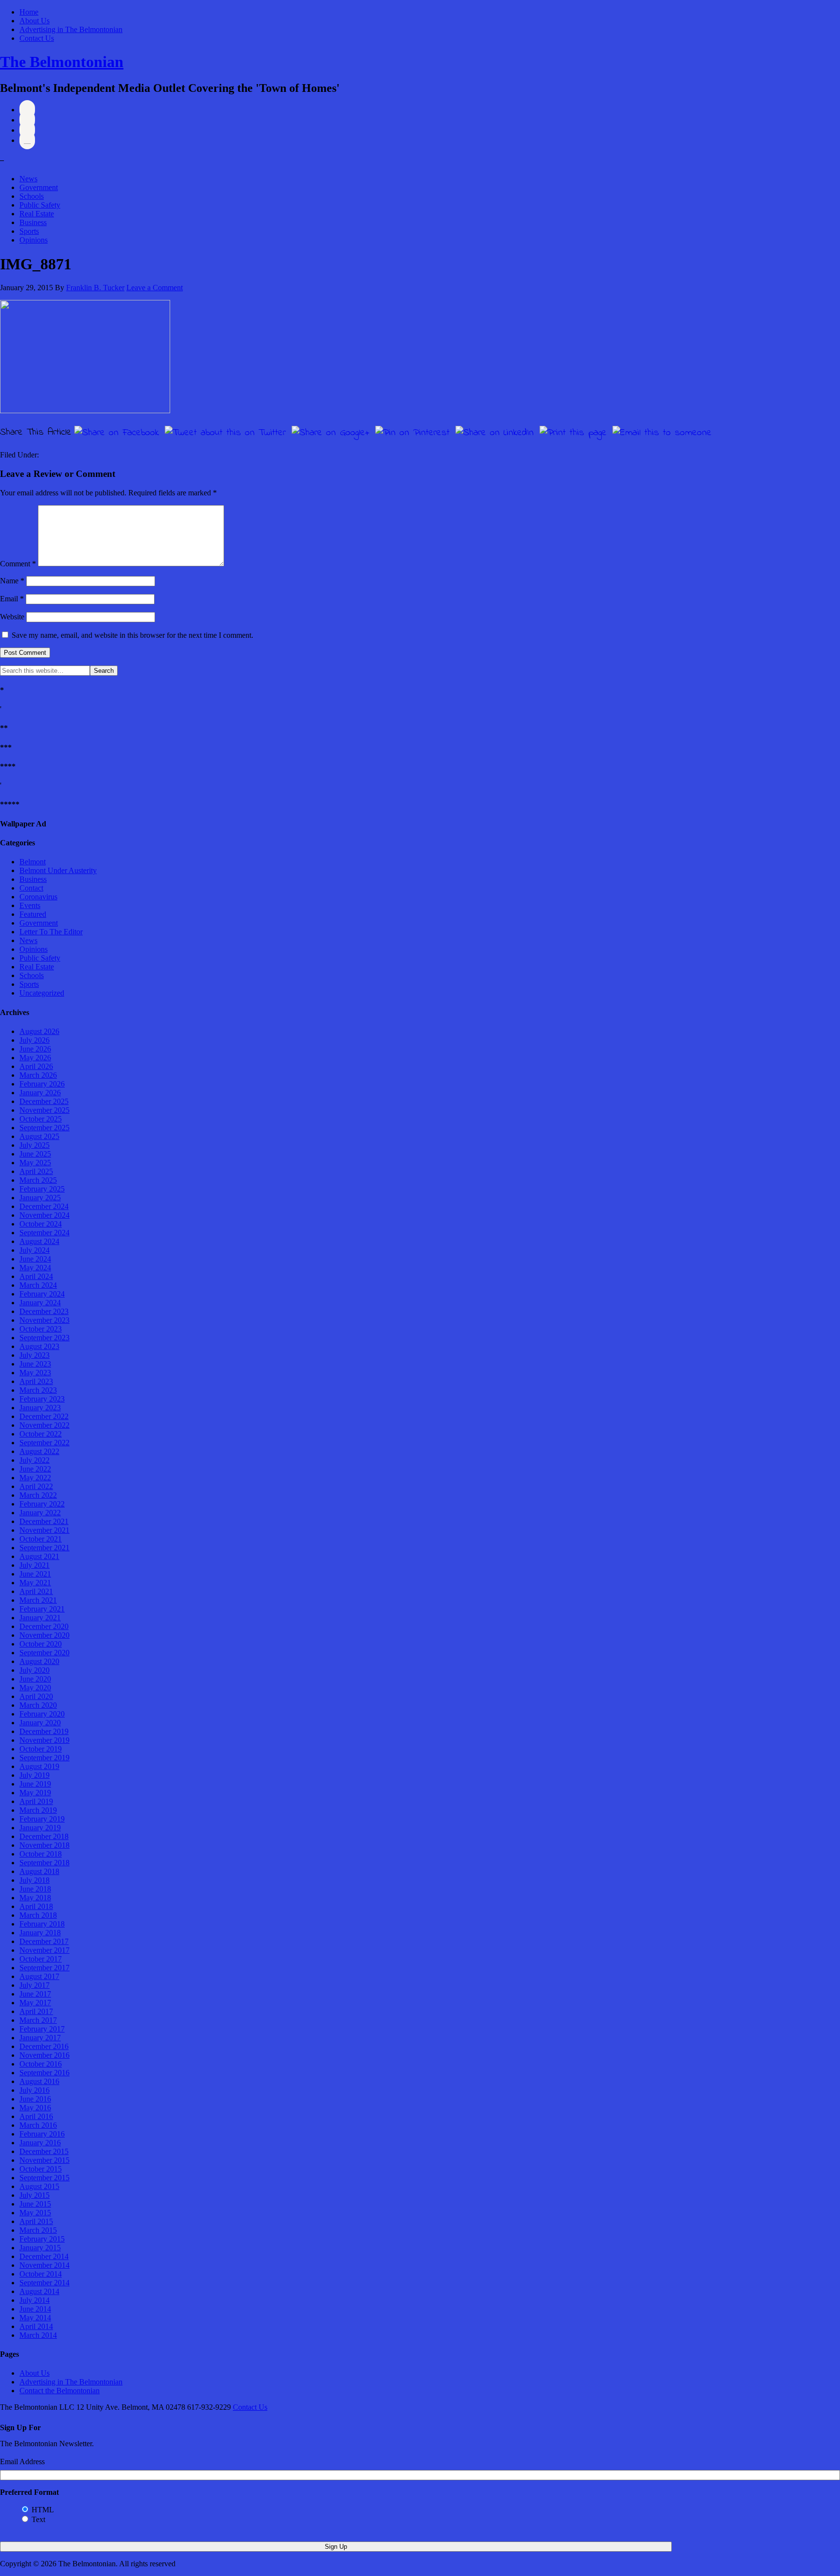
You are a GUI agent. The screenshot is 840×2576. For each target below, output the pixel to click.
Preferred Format (29, 2492)
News (28, 179)
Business (33, 222)
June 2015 (35, 2204)
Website (12, 617)
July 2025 (35, 1145)
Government (39, 187)
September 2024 (44, 1233)
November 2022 (44, 1425)
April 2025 (36, 1171)
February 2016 (42, 2134)
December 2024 (44, 1206)
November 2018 (44, 1845)
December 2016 (44, 2046)
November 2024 (44, 1215)
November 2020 (44, 1635)
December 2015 (44, 2151)
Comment (18, 564)
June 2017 (35, 1994)
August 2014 (39, 2291)
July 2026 (35, 1040)
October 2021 (41, 1539)
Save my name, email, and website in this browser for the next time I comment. (132, 635)
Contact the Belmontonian (60, 2391)
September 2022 (44, 1443)
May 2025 (35, 1163)
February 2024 (42, 1294)
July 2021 (35, 1565)
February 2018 (42, 1924)
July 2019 (35, 1775)
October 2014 (41, 2274)
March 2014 (38, 2335)
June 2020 (35, 1679)
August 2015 (39, 2186)
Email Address (22, 2462)
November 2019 (44, 1740)
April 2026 (36, 1066)
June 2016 (35, 2099)
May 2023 (35, 1373)
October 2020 (41, 1644)
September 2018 (44, 1863)
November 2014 (44, 2265)
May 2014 (35, 2318)
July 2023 (35, 1355)
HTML (43, 2510)
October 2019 (41, 1749)
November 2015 (44, 2160)
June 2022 (35, 1469)
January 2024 (40, 1303)
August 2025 (39, 1136)
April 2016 (36, 2116)
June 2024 (35, 1259)
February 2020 (42, 1714)
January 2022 (40, 1513)
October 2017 (41, 1959)
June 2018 (35, 1889)
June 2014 (35, 2309)
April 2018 (36, 1906)
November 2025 (44, 1110)
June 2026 (35, 1049)
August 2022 (39, 1451)
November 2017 (44, 1950)
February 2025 (42, 1189)
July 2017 (35, 1985)
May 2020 (35, 1688)
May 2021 (35, 1583)
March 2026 (38, 1075)
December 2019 (44, 1731)
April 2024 (36, 1276)
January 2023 (40, 1408)
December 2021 (44, 1521)
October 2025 (41, 1119)
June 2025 (35, 1154)
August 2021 (39, 1556)
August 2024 (39, 1241)
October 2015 (41, 2169)
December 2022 (44, 1416)
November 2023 (44, 1320)
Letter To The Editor (51, 932)
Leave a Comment (155, 288)
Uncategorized (42, 993)
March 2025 (38, 1180)
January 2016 (40, 2143)
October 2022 (41, 1434)
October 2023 (41, 1329)
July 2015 (35, 2195)
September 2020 (44, 1653)
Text (38, 2519)
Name (12, 581)
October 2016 (41, 2064)
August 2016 (39, 2081)
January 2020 (40, 1723)
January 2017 (40, 2038)
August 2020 (39, 1661)
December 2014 (44, 2256)
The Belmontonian (62, 62)
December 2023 (44, 1311)
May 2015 (35, 2213)
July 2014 (35, 2300)
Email (12, 599)
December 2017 (44, 1941)
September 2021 (44, 1548)
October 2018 (41, 1854)
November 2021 (44, 1530)
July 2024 (35, 1250)
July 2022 (35, 1460)
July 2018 (35, 1880)
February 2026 (42, 1084)
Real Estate (37, 214)
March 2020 (38, 1705)
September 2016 (44, 2073)
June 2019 (35, 1784)
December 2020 (44, 1626)
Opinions (34, 240)
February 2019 (42, 1819)
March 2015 (38, 2230)
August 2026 (39, 1031)
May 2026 (35, 1058)
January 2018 (40, 1933)
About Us (35, 21)
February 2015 (42, 2239)
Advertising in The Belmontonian (71, 29)
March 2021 (38, 1600)
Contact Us (37, 38)
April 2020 (36, 1696)
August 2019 (39, 1766)
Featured (33, 914)
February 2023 (42, 1399)
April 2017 (36, 2011)
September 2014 (44, 2283)
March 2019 (38, 1810)
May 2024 (35, 1268)
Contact (31, 888)
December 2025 (44, 1101)
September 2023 (44, 1338)
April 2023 (36, 1381)
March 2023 (38, 1390)
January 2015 (40, 2248)
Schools (32, 196)
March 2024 (38, 1285)
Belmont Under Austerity (58, 870)
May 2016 (35, 2108)
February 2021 (42, 1609)
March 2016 (38, 2125)
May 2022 (35, 1478)
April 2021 (36, 1591)
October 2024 (41, 1224)
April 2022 (36, 1486)
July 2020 (35, 1670)
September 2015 (44, 2178)
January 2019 (40, 1828)
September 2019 (44, 1758)
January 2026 (40, 1093)
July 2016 (35, 2090)
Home (29, 12)
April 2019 (36, 1801)
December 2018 (44, 1836)
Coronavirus (38, 897)
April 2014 (36, 2326)
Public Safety (40, 205)
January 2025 (40, 1198)
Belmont (33, 862)
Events (30, 905)
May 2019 (35, 1793)
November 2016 (44, 2055)
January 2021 (40, 1618)
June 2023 (35, 1364)
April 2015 (36, 2221)
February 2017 (42, 2029)
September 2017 (44, 1968)
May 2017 (35, 2003)
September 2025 (44, 1128)
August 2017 (39, 1976)
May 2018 (35, 1898)
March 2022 (38, 1495)
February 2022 (42, 1504)
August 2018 (39, 1871)
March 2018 (38, 1915)
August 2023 (39, 1346)
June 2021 (35, 1574)
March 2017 (38, 2020)
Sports (29, 231)
